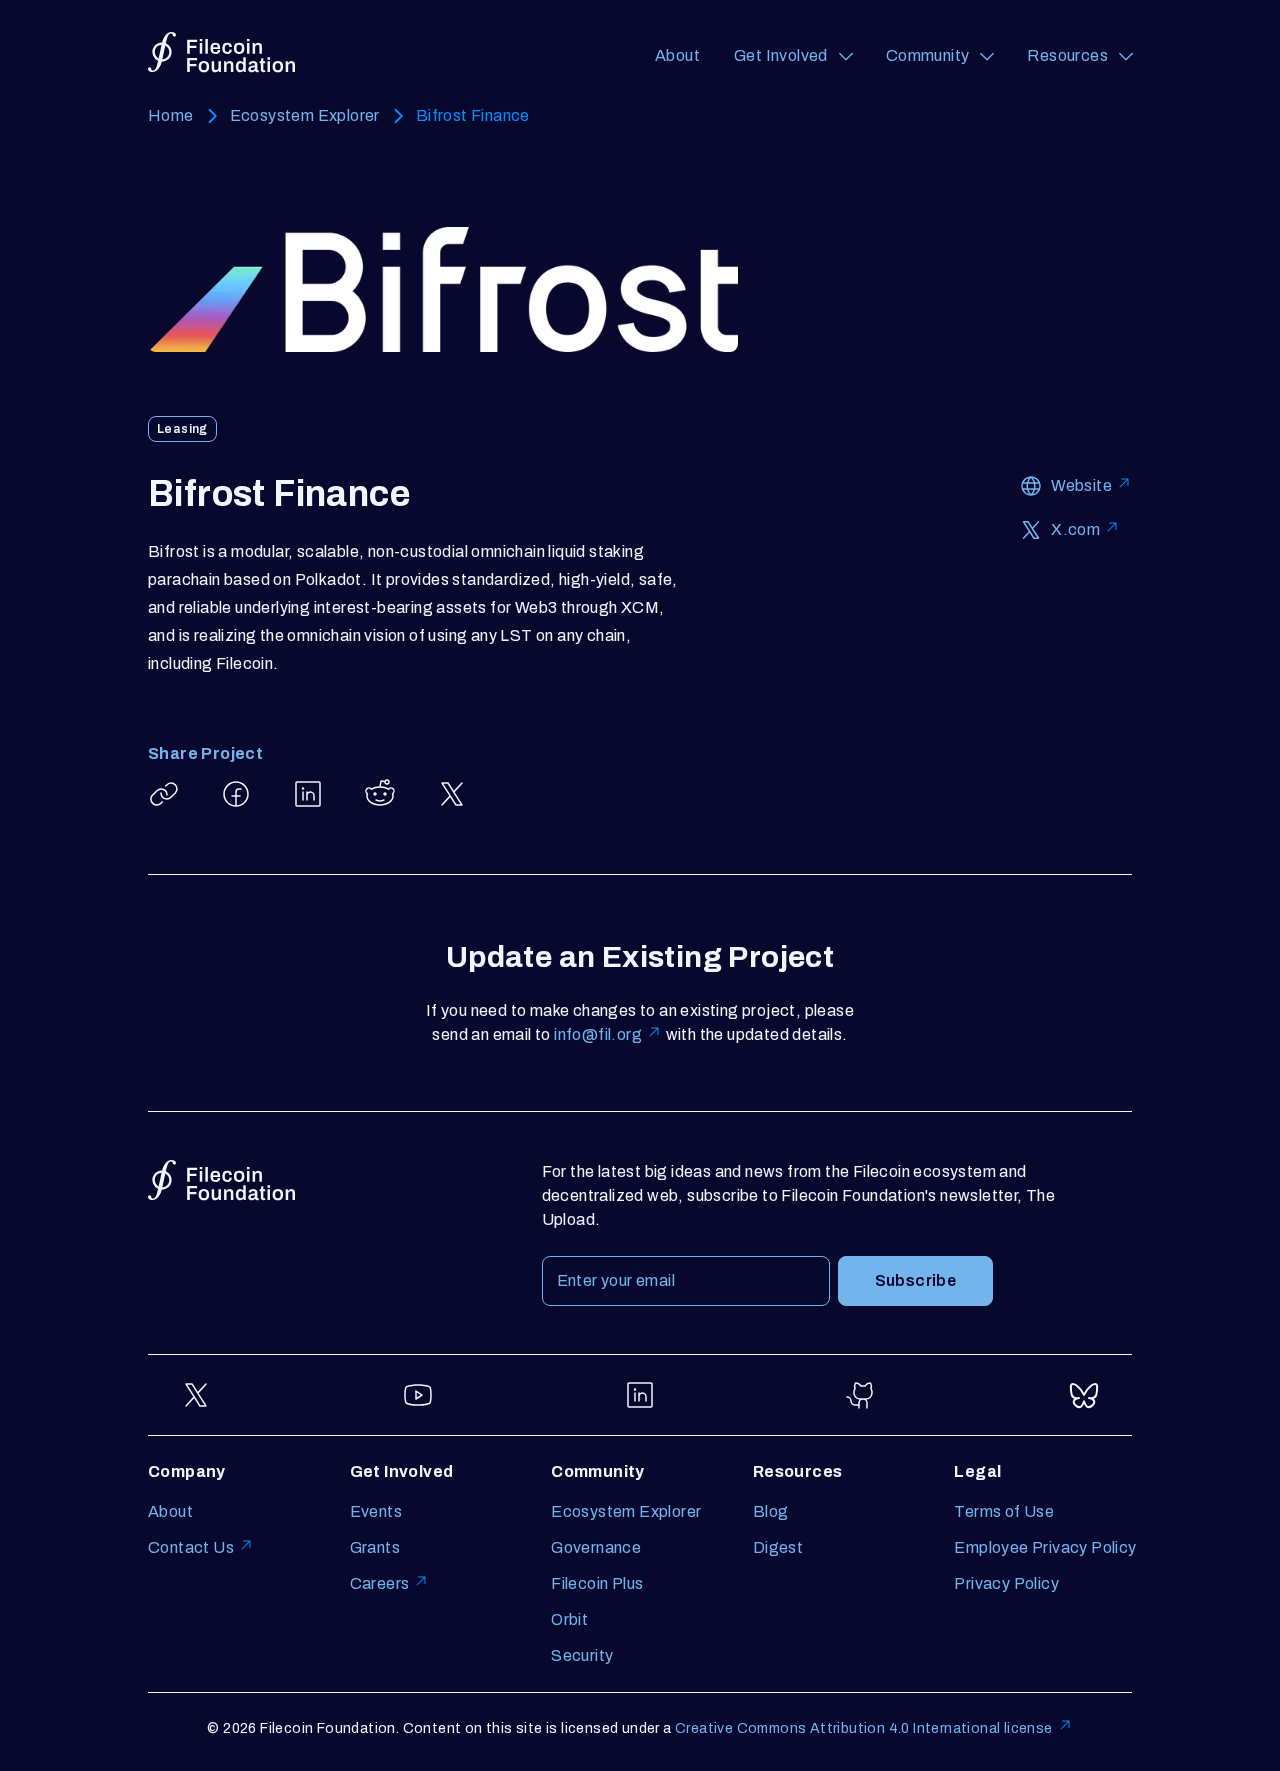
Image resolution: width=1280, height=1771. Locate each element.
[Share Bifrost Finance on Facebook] (236, 794)
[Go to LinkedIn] (640, 1395)
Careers (380, 1583)
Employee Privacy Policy (1045, 1547)
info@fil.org (598, 1034)
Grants (375, 1547)
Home (171, 115)
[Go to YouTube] (418, 1395)
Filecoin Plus (597, 1583)
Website (1081, 485)
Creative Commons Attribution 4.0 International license (864, 1728)
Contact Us (191, 1547)
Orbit (569, 1619)
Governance (596, 1547)
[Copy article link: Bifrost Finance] (164, 794)
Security (582, 1655)
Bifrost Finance (473, 115)
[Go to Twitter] (196, 1395)
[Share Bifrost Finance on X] (452, 794)
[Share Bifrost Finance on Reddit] (380, 794)
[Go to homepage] (221, 52)
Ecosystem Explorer (305, 115)
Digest (778, 1547)
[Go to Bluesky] (1084, 1395)
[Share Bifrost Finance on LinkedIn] (308, 794)
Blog (771, 1511)
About (677, 55)
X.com (1075, 529)
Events (376, 1511)
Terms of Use (1004, 1511)
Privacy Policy (1006, 1583)
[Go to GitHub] (862, 1395)
